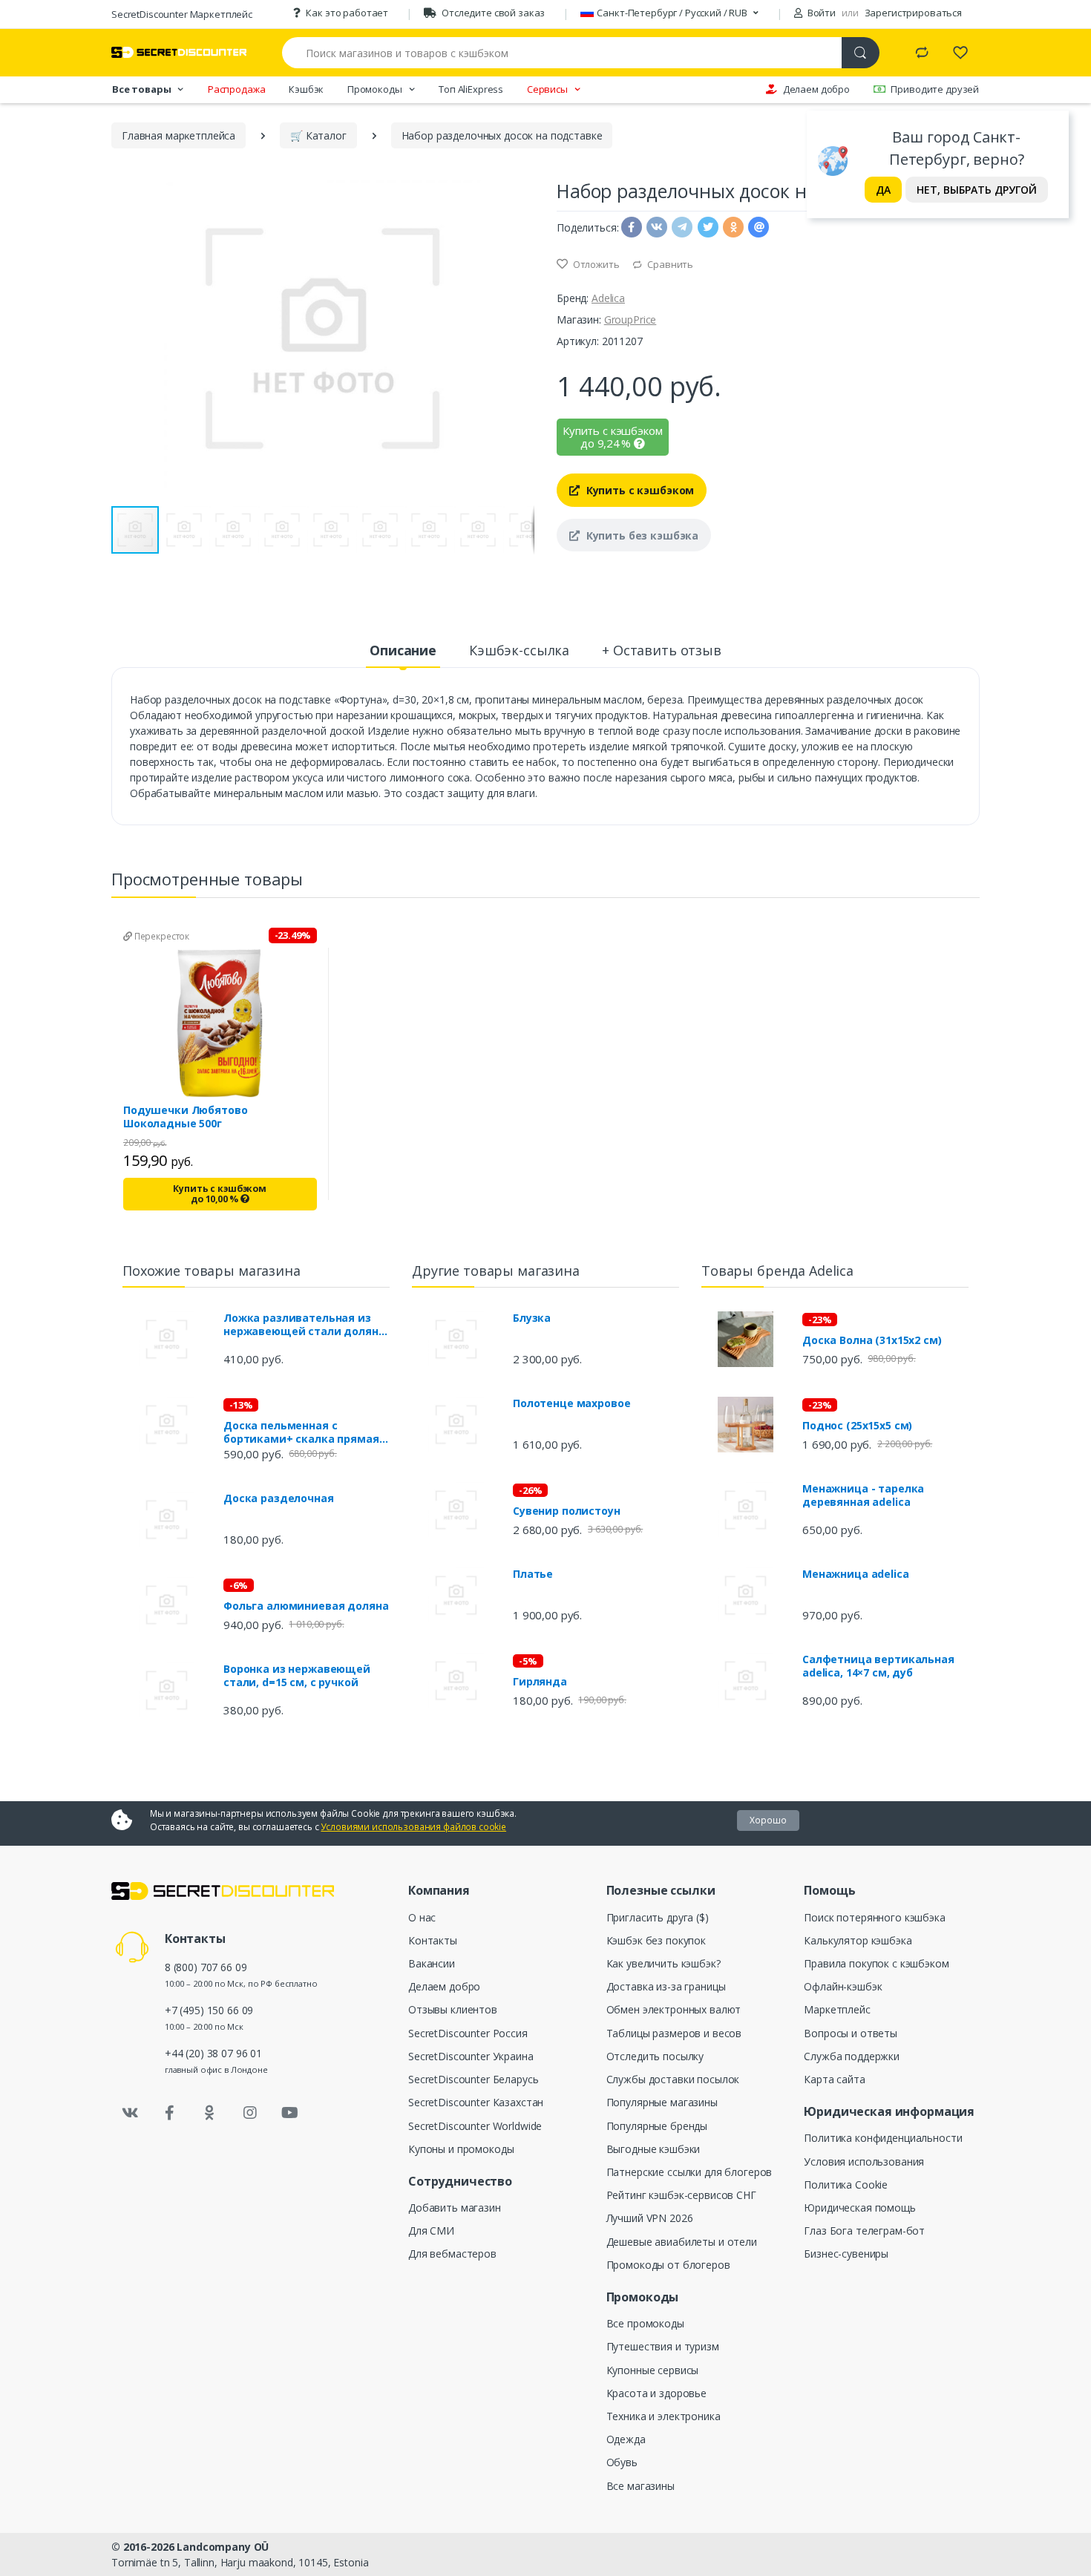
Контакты (433, 1940)
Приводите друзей (935, 89)
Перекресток (161, 936)
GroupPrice (630, 319)
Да (883, 190)
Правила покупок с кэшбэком (876, 1963)
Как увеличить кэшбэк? (664, 1963)
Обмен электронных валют (674, 2009)
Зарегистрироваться (913, 13)
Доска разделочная (279, 1498)
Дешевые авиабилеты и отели (682, 2242)
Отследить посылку (655, 2056)
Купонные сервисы (653, 2370)
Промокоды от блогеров (668, 2265)
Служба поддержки (852, 2056)
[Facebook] (170, 2113)
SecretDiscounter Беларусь (473, 2079)
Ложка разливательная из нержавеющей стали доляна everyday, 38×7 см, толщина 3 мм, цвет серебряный (304, 1325)
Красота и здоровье (656, 2393)
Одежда (626, 2439)
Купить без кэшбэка (641, 535)
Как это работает (347, 13)
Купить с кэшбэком (639, 490)
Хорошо (768, 1820)
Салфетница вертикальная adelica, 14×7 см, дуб (878, 1666)
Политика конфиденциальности (883, 2138)
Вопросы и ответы (851, 2033)
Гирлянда (540, 1682)
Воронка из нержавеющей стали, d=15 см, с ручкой (297, 1676)
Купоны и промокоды (461, 2149)
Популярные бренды (657, 2126)
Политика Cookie (846, 2185)
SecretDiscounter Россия (468, 2033)
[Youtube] (289, 2113)
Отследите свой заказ (493, 13)
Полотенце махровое (571, 1403)
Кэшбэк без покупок (656, 1940)
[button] (521, 338)
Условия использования (864, 2162)
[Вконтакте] (130, 2113)
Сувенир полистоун (567, 1511)
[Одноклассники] (210, 2113)
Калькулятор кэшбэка (858, 1940)
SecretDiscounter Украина (471, 2056)
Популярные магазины (662, 2102)
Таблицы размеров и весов (674, 2033)
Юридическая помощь (859, 2208)
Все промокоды (645, 2323)
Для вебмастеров (452, 2254)
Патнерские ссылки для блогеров (689, 2172)
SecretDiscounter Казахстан (476, 2102)
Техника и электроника (664, 2416)
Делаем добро (816, 89)
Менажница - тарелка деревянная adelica (863, 1495)
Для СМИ (431, 2231)
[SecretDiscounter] (179, 52)
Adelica (608, 298)
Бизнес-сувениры (846, 2254)
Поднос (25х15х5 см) (857, 1426)
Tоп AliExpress (471, 89)
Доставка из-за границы (666, 1986)
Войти (820, 13)
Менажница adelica (856, 1574)
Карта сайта (834, 2079)
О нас (422, 1917)
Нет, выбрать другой (977, 190)
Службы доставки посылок (673, 2079)
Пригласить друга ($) (658, 1917)
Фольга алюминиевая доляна (306, 1606)
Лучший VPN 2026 (650, 2218)
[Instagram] (250, 2113)
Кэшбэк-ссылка (519, 650)
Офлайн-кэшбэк (843, 1986)
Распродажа (237, 89)
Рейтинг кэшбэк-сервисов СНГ (681, 2195)
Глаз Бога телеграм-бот (864, 2231)
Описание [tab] (403, 650)
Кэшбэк (306, 89)
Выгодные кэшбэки (653, 2149)
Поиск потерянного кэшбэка (874, 1917)
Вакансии (432, 1963)
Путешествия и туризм (663, 2346)
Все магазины (640, 2486)
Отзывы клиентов (453, 2009)
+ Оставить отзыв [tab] (662, 650)
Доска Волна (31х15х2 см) (872, 1340)
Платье (533, 1574)
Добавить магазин (455, 2208)
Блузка (532, 1318)
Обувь (622, 2462)
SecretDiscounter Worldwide (475, 2126)
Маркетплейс (837, 2009)
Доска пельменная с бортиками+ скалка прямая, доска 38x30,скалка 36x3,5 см (303, 1432)
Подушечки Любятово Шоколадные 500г (185, 1117)
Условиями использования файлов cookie (413, 1827)
